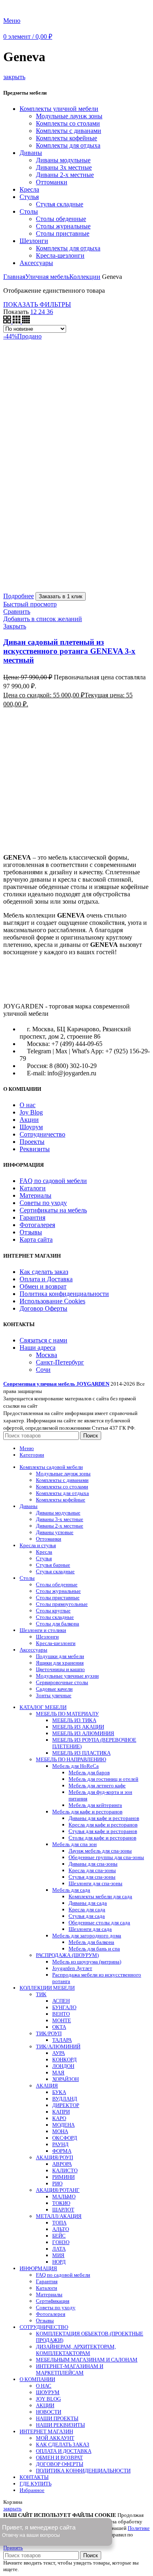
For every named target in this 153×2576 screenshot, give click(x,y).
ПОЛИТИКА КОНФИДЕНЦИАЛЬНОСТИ (83, 2471)
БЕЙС (59, 2236)
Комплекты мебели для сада (100, 1896)
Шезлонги (34, 241)
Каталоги (33, 1188)
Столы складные (55, 1617)
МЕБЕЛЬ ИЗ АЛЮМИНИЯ (83, 1733)
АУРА (59, 2053)
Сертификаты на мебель (53, 1210)
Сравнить (17, 611)
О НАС (44, 2386)
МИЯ (58, 2255)
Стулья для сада (87, 1916)
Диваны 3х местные (64, 167)
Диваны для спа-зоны (93, 1864)
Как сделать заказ (44, 1272)
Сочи (43, 1370)
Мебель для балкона (91, 1942)
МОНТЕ (62, 2020)
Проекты (32, 1142)
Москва (47, 1355)
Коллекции (85, 277)
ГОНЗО (61, 2242)
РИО (57, 2184)
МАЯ (58, 2073)
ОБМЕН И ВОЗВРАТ (59, 2458)
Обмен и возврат (43, 1286)
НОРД (59, 2262)
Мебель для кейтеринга (95, 1805)
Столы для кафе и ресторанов (102, 1838)
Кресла (29, 189)
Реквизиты (35, 1149)
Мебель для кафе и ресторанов (87, 1812)
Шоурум (31, 1127)
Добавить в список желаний (43, 619)
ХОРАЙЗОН (65, 2079)
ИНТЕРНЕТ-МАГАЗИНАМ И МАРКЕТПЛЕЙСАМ (70, 2369)
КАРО (59, 2118)
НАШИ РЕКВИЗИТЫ (60, 2425)
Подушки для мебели (60, 1656)
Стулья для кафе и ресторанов (103, 1831)
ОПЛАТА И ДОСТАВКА (64, 2451)
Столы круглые (53, 1611)
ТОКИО (61, 2203)
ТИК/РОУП (49, 2033)
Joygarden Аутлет (72, 1968)
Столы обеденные (61, 219)
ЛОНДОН (63, 2066)
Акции (29, 1120)
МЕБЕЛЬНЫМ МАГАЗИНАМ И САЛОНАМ (87, 2360)
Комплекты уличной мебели (59, 109)
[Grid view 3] (17, 321)
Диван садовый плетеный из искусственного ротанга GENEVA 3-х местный (69, 651)
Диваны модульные (63, 160)
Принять (13, 2548)
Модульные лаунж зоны (69, 116)
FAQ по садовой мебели (53, 1181)
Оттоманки (52, 182)
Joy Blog (31, 1112)
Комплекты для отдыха (68, 145)
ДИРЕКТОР (66, 2105)
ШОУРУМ (48, 2392)
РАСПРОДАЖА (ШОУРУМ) (67, 1955)
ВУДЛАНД (65, 2099)
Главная (14, 277)
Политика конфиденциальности (64, 1294)
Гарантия (32, 1217)
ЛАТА (59, 2249)
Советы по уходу (43, 1203)
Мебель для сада (71, 1890)
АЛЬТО (61, 2229)
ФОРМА (62, 2151)
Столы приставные (63, 233)
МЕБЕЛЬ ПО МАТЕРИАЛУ (67, 1714)
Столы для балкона (58, 1624)
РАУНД (60, 2144)
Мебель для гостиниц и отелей (103, 1779)
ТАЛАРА (62, 2040)
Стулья (29, 197)
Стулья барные (53, 1565)
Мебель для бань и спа (94, 1949)
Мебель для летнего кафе (97, 1786)
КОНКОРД (64, 2060)
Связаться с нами (43, 1340)
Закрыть (15, 626)
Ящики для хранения (60, 1663)
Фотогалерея (37, 1225)
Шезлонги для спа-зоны (95, 1883)
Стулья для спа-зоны (92, 1877)
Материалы (35, 1195)
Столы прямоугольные (62, 1604)
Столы (29, 211)
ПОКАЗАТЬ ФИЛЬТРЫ (37, 304)
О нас (28, 1105)
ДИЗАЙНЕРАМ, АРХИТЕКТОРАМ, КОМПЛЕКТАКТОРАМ (76, 2350)
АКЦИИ (45, 2405)
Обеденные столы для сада (99, 1923)
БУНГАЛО (64, 2007)
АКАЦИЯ (47, 2086)
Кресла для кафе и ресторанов (103, 1825)
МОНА (60, 2131)
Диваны (31, 153)
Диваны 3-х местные (60, 1519)
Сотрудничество (42, 1134)
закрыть (14, 77)
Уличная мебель (47, 277)
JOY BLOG (48, 2399)
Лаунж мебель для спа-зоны (100, 1851)
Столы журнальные (63, 226)
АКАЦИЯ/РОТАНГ (58, 2190)
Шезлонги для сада (90, 1929)
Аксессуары (36, 263)
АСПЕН (61, 2001)
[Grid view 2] (8, 321)
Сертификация (53, 2301)
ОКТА (59, 2027)
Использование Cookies (52, 1301)
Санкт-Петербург (60, 1362)
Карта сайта (36, 1239)
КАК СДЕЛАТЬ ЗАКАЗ (63, 2444)
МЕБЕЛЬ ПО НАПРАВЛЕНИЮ (71, 1759)
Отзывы (31, 1232)
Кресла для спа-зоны (92, 1870)
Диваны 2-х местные (65, 175)
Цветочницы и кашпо (60, 1669)
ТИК (41, 1994)
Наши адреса (38, 1348)
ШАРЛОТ (63, 2210)
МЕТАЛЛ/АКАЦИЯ (59, 2216)
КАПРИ (61, 2112)
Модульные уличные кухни (67, 1676)
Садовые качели (54, 1689)
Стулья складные (60, 204)
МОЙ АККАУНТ (55, 2438)
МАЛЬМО (64, 2197)
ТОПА (59, 2223)
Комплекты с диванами (69, 131)
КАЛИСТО (65, 2170)
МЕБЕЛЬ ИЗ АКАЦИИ (78, 1727)
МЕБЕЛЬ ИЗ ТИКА (74, 1720)
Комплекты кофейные (67, 138)
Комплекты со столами (68, 123)
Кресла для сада (87, 1909)
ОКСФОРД (65, 2138)
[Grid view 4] (26, 321)
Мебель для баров (89, 1772)
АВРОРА (62, 2164)
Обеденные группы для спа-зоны (106, 1857)
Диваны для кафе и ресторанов (104, 1818)
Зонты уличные (54, 1695)
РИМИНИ (63, 2177)
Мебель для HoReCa (75, 1766)
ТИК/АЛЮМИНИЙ (58, 2046)
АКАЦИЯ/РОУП (54, 2157)
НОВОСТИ (49, 2412)
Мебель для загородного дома (87, 1936)
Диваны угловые (55, 1532)
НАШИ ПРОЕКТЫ (57, 2418)
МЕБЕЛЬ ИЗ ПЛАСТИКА (81, 1753)
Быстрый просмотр (30, 604)
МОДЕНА (63, 2125)
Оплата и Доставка (46, 1279)
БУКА (59, 2092)
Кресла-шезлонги (60, 255)
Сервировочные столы (62, 1682)
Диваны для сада (88, 1903)
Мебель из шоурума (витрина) (87, 1962)
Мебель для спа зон (74, 1844)
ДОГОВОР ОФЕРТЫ (60, 2464)
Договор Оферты (43, 1308)
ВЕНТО (61, 2014)
